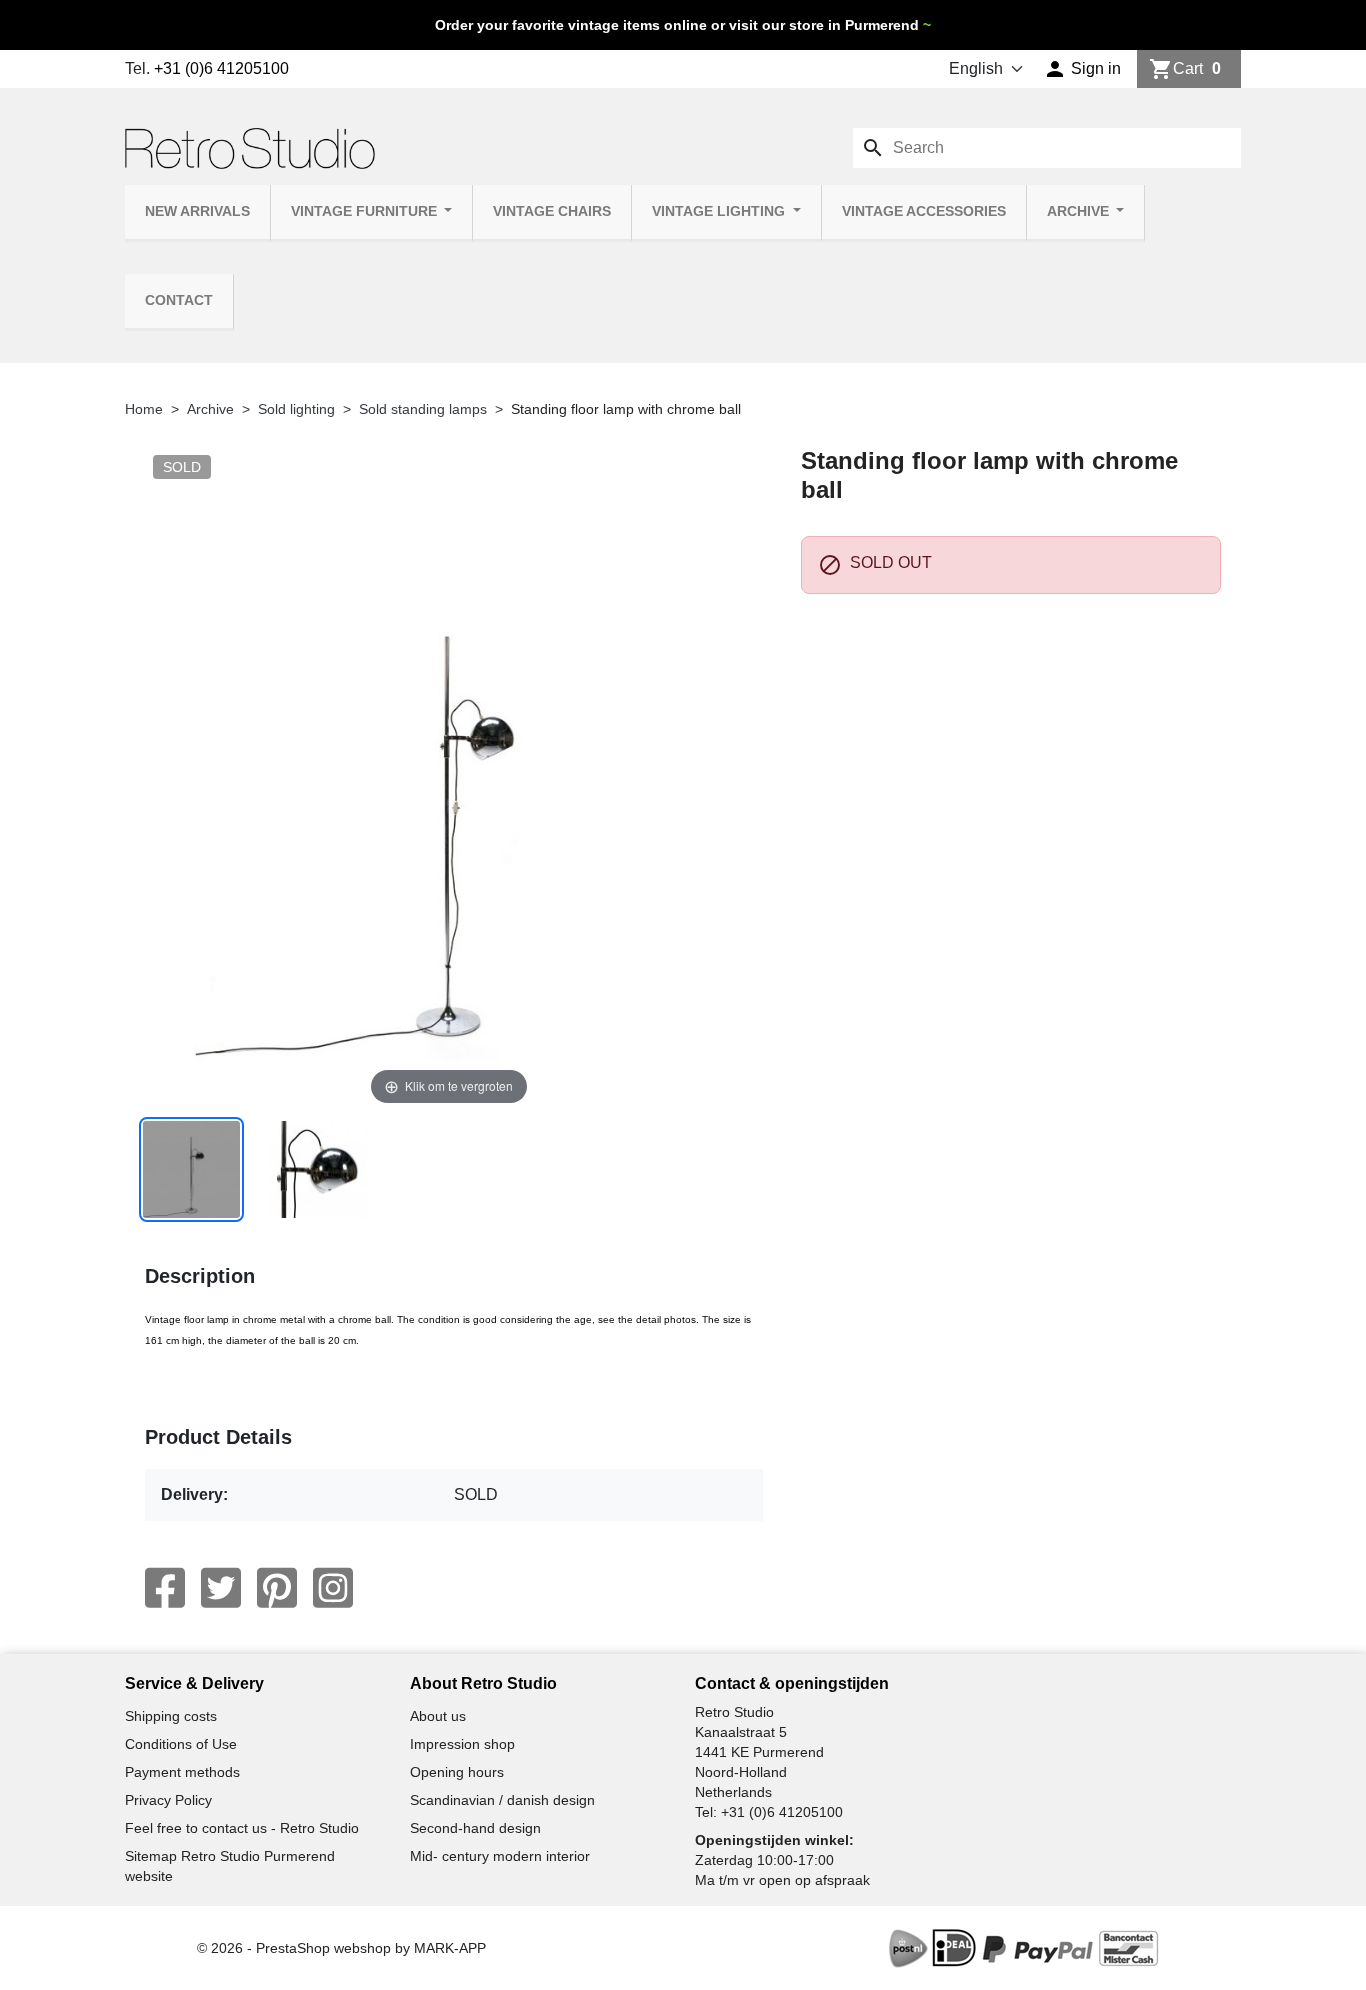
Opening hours (457, 1772)
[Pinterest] (277, 1588)
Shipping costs (171, 1716)
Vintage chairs (552, 211)
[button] (1082, 69)
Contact (179, 300)
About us (438, 1716)
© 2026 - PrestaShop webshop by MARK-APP (341, 1948)
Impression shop (462, 1744)
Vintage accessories (924, 211)
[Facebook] (165, 1588)
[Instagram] (333, 1588)
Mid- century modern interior (500, 1856)
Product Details (218, 1437)
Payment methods (182, 1772)
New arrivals (197, 211)
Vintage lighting (720, 211)
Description (200, 1276)
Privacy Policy (168, 1800)
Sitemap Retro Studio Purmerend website (230, 1866)
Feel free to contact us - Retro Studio (242, 1828)
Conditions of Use (181, 1744)
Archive (1080, 211)
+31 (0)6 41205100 (221, 68)
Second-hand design (475, 1828)
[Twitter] (221, 1588)
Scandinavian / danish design (502, 1800)
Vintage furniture (366, 211)
